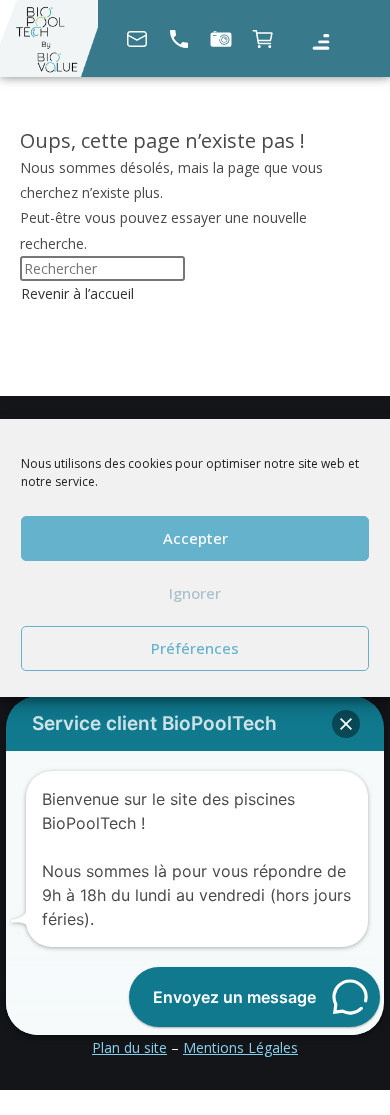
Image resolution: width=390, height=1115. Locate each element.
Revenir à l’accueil (77, 293)
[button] (320, 42)
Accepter (195, 538)
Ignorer (195, 593)
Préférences (195, 648)
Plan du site (129, 1047)
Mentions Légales (240, 1047)
